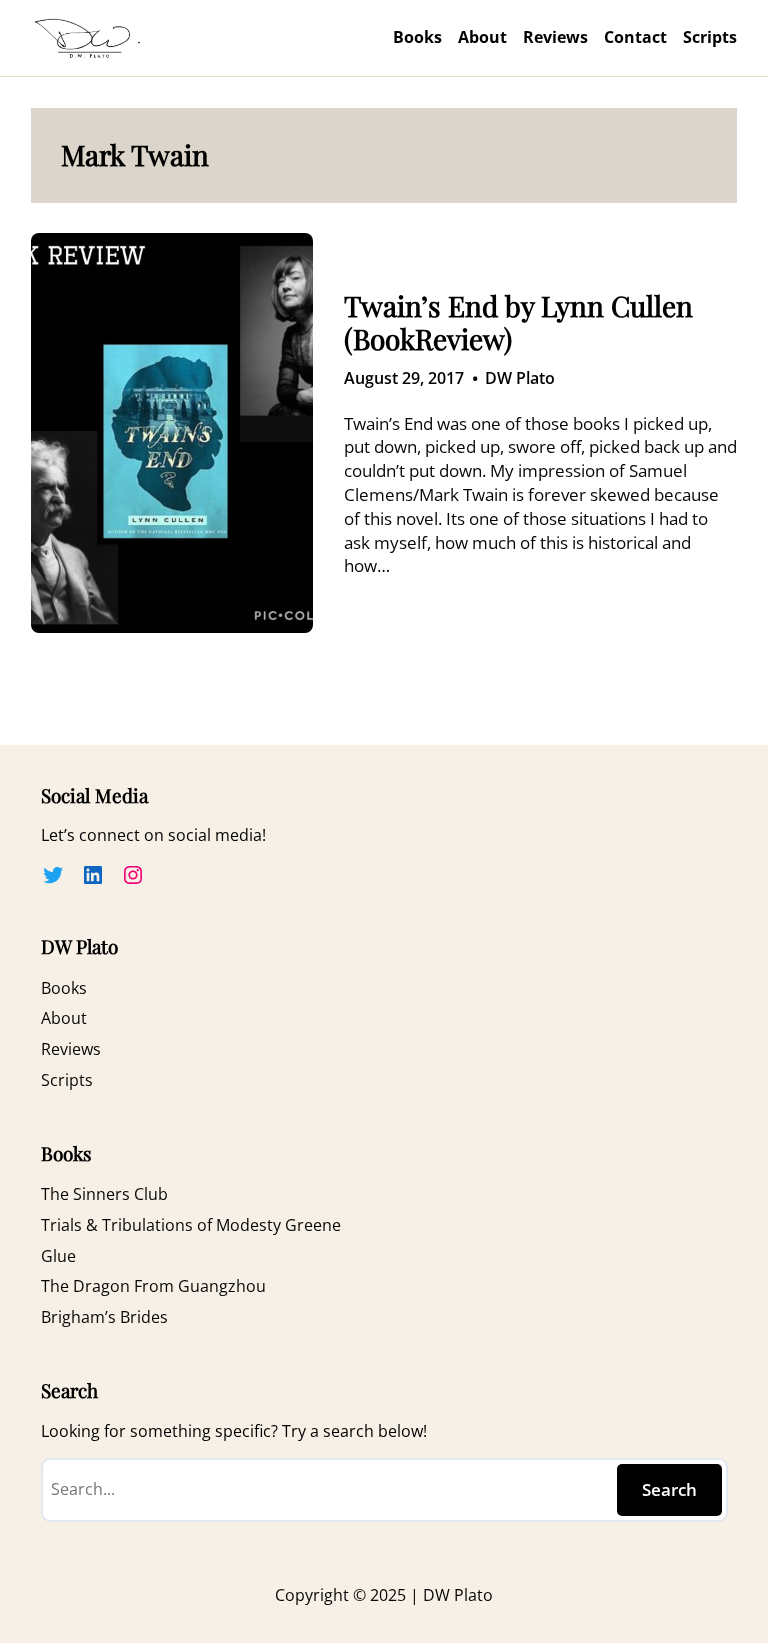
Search (669, 1489)
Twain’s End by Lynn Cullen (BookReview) (518, 322)
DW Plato (520, 378)
